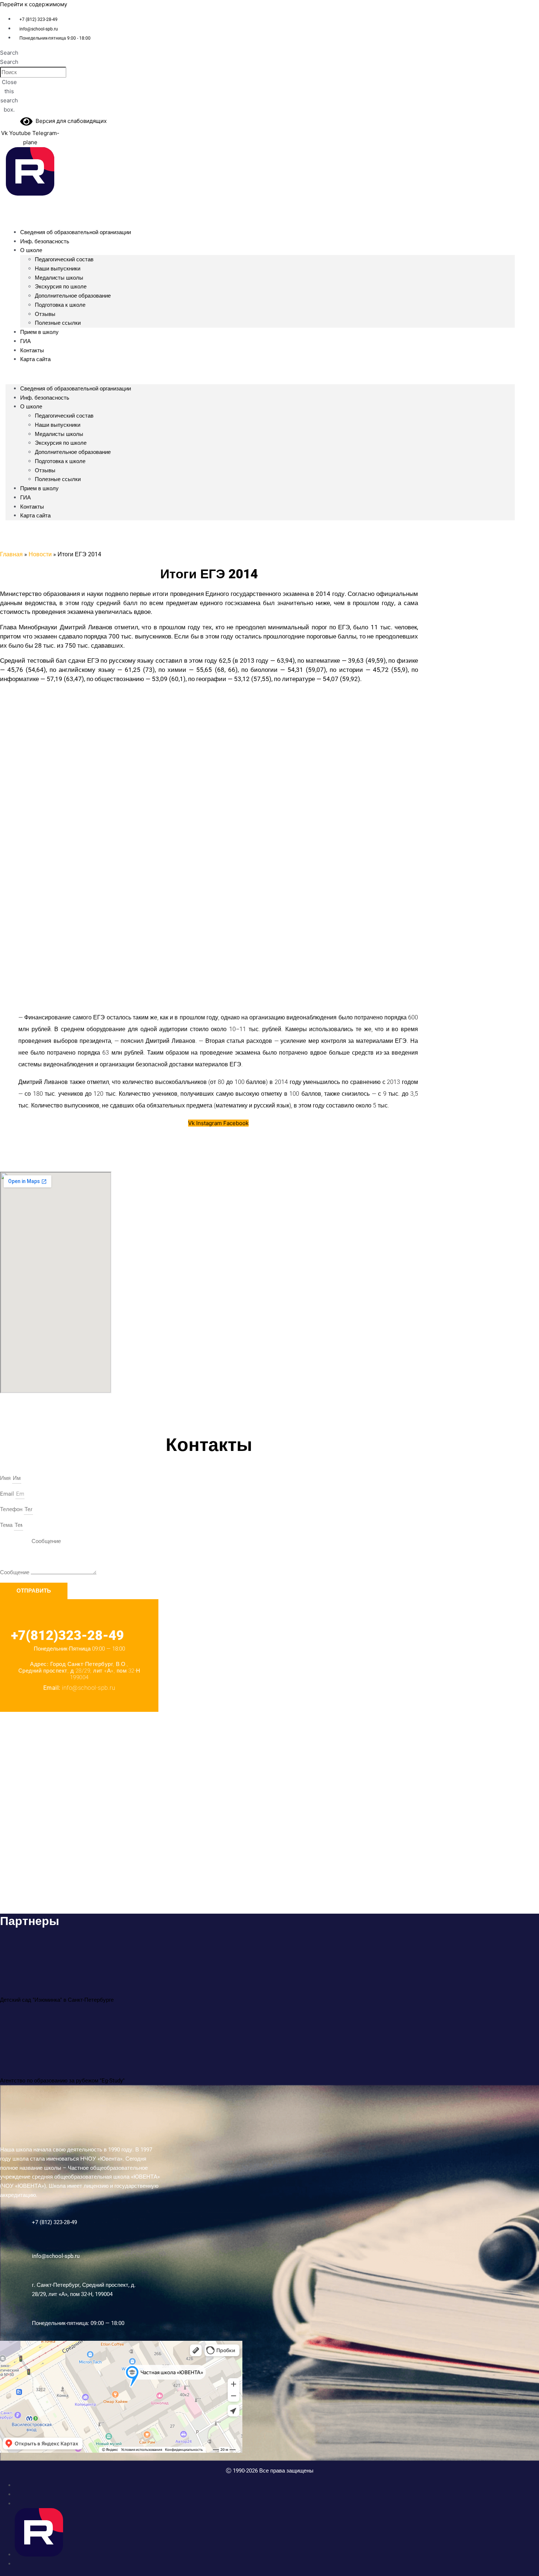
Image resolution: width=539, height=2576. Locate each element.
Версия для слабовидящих (70, 121)
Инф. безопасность (45, 241)
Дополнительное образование (73, 296)
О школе (31, 250)
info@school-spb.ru (56, 2256)
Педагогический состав (64, 259)
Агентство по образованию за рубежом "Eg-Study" (62, 2081)
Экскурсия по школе (61, 287)
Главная (11, 554)
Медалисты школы (59, 278)
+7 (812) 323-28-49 (54, 2222)
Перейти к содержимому (34, 4)
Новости (40, 554)
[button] (9, 53)
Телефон (12, 1509)
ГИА (25, 498)
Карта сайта (35, 359)
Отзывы (45, 314)
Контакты (32, 507)
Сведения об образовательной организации (76, 232)
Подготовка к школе (60, 305)
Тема (7, 1525)
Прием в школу (39, 332)
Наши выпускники (58, 269)
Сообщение (15, 1572)
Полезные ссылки (58, 479)
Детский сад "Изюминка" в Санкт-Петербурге (57, 2000)
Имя (6, 1478)
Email (8, 1494)
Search (9, 62)
